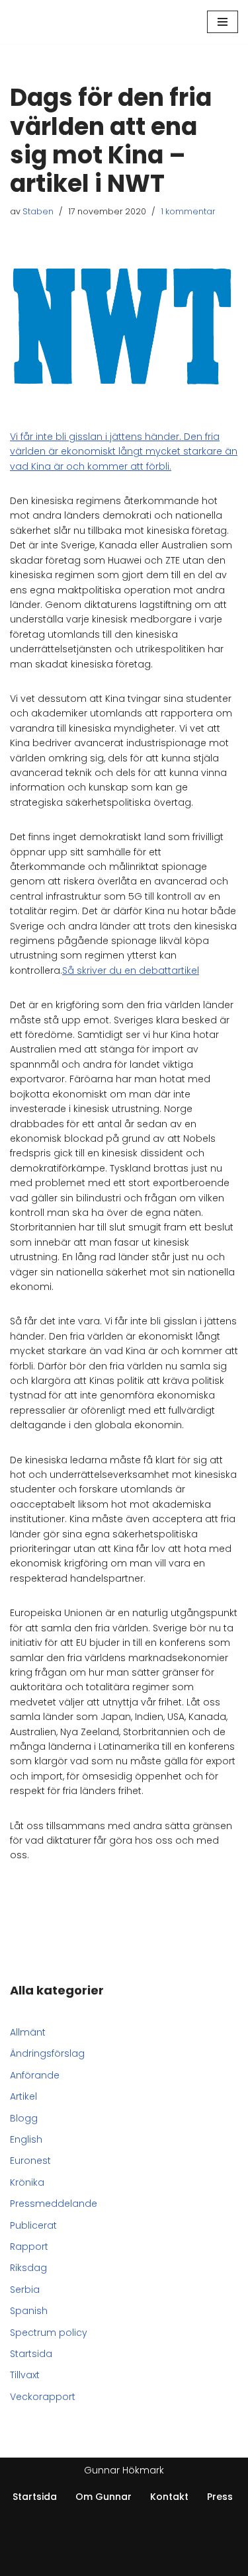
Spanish (29, 2311)
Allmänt (28, 2032)
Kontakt (169, 2497)
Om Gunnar (103, 2497)
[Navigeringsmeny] (223, 22)
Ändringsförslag (47, 2053)
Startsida (31, 2354)
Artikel (23, 2096)
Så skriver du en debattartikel (131, 970)
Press (220, 2497)
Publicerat (33, 2225)
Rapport (29, 2247)
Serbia (25, 2290)
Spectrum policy (49, 2333)
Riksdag (28, 2268)
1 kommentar (188, 211)
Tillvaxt (25, 2375)
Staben (38, 211)
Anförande (35, 2075)
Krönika (27, 2182)
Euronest (30, 2161)
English (26, 2139)
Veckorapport (43, 2397)
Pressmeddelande (54, 2204)
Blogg (24, 2118)
